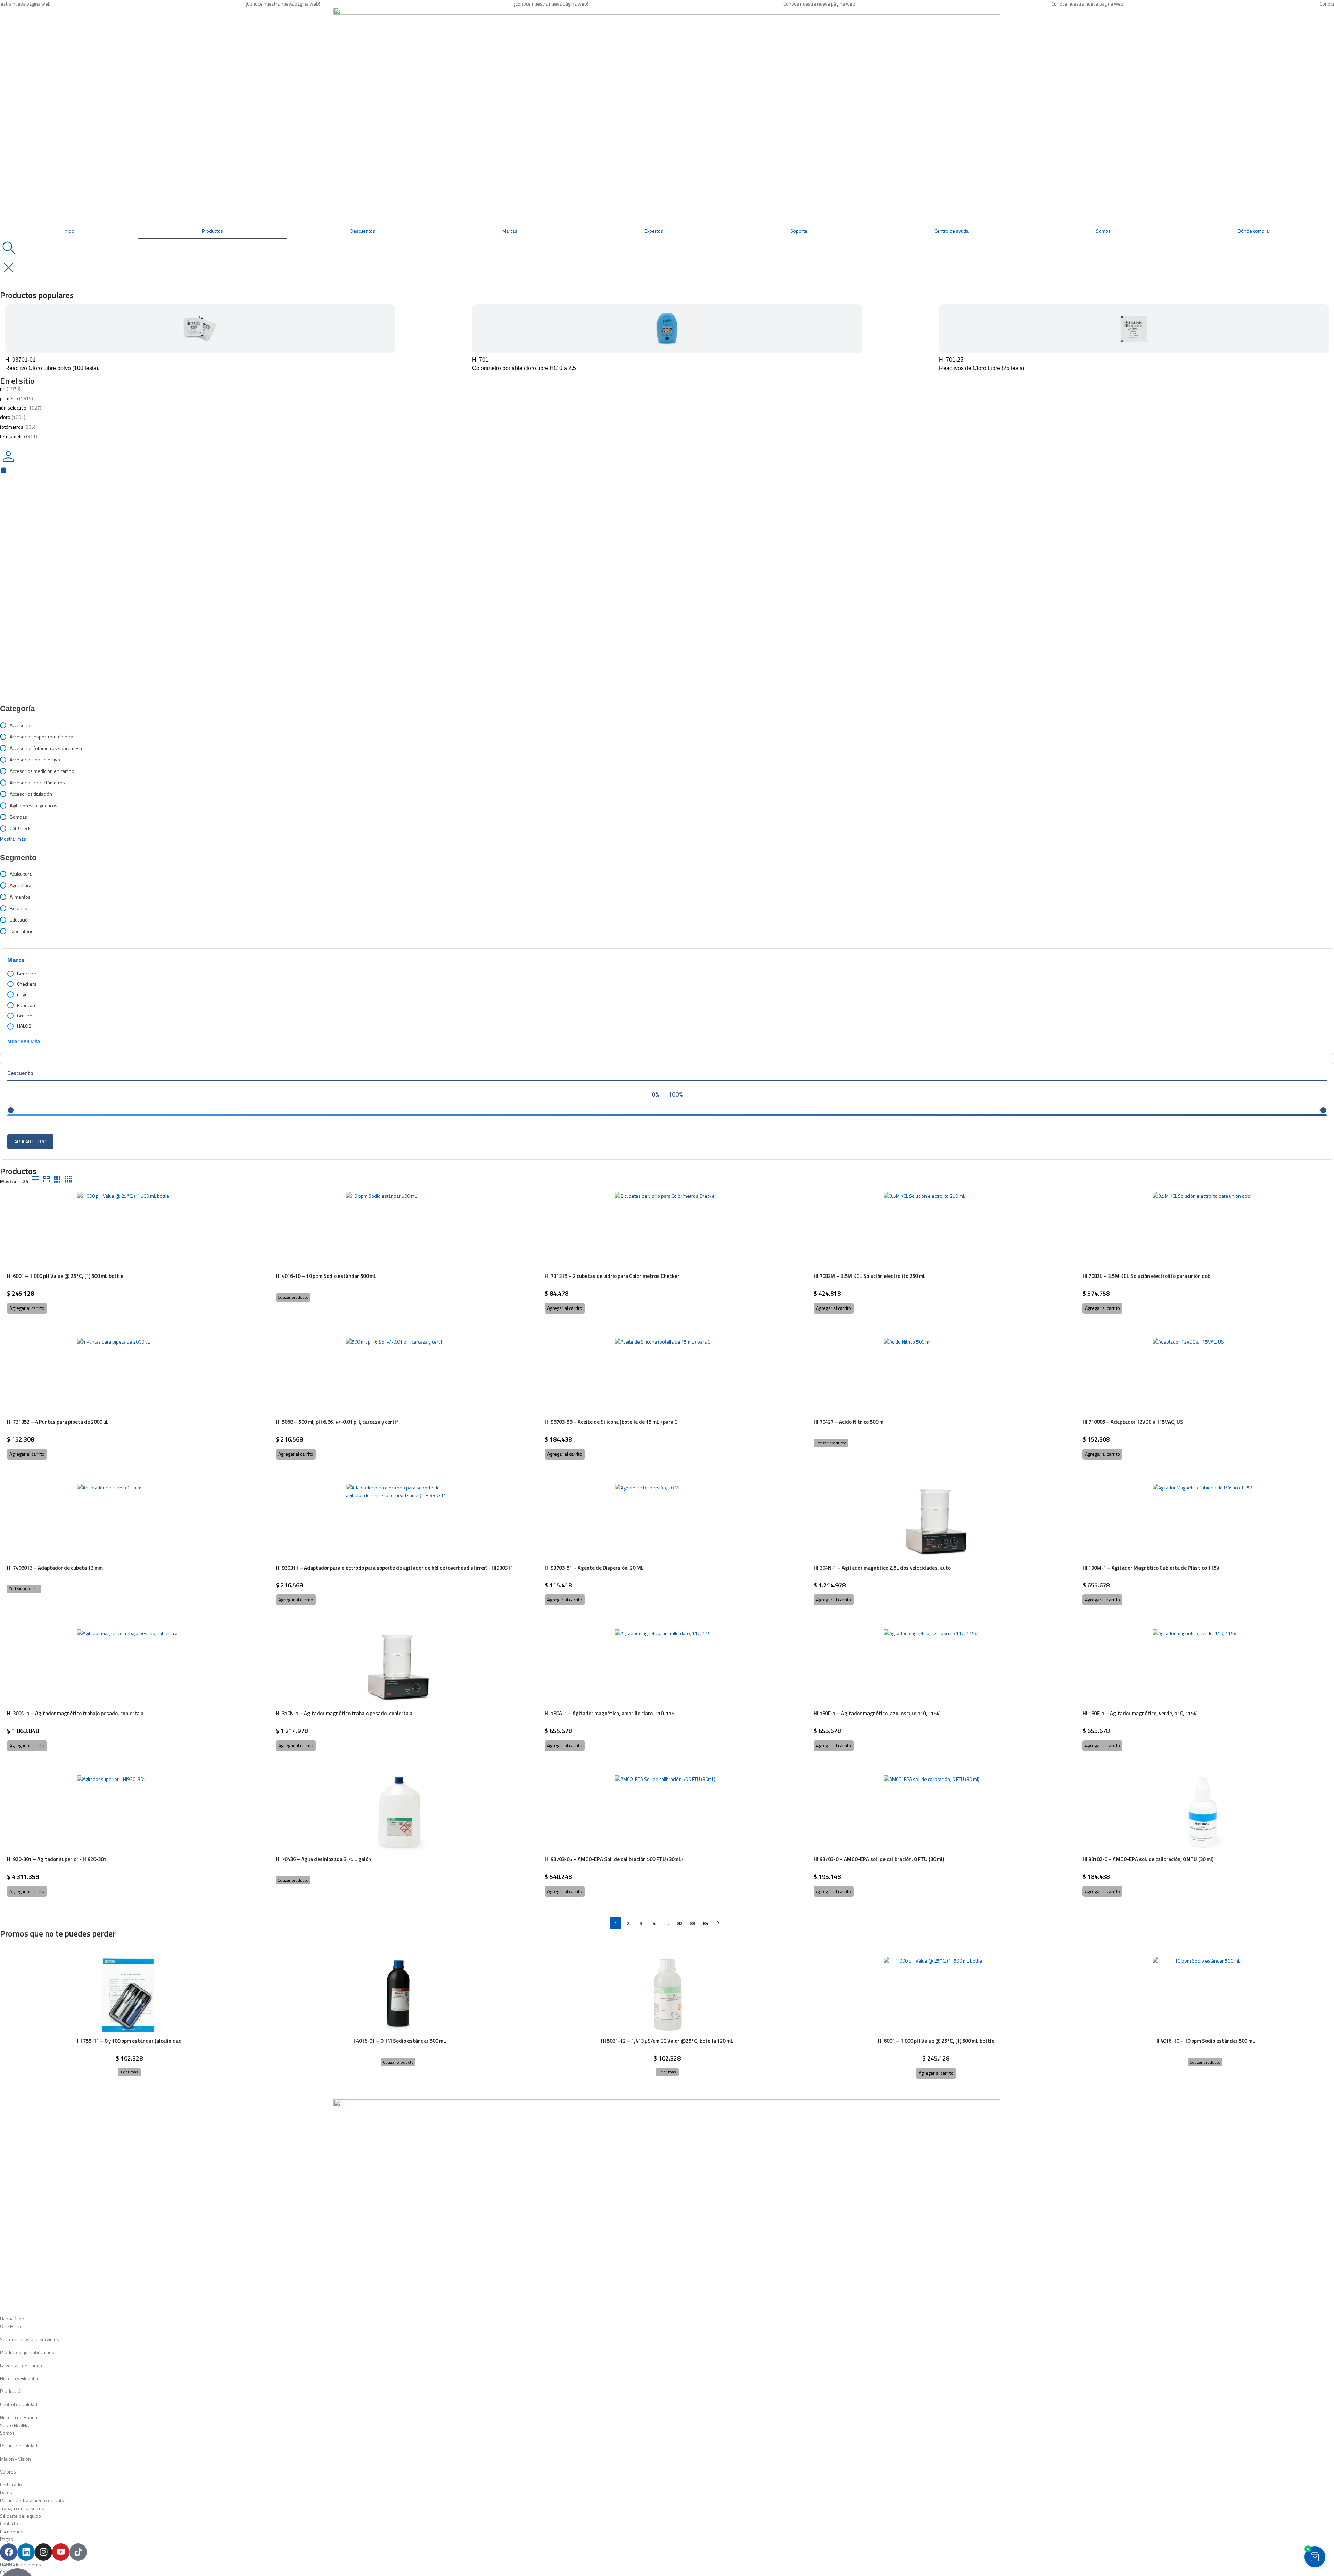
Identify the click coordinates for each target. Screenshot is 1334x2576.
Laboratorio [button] (22, 931)
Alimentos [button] (20, 897)
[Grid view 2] (46, 1179)
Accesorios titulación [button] (31, 794)
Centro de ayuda (952, 231)
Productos (212, 231)
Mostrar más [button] (13, 839)
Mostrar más (24, 1041)
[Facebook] (9, 2552)
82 (680, 1923)
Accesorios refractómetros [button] (37, 782)
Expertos (654, 231)
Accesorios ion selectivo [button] (35, 759)
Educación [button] (20, 920)
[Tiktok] (78, 2552)
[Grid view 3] (57, 1179)
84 (706, 1923)
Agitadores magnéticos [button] (34, 805)
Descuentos (363, 231)
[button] (27, 1308)
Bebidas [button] (18, 908)
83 (693, 1923)
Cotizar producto (293, 1297)
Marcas (510, 231)
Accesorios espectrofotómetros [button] (43, 737)
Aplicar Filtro (30, 1142)
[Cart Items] (667, 470)
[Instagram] (43, 2552)
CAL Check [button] (20, 828)
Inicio (69, 231)
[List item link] (667, 2326)
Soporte (799, 231)
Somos (1103, 231)
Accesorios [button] (21, 725)
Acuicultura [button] (21, 874)
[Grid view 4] (69, 1179)
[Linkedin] (26, 2552)
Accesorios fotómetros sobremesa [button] (46, 748)
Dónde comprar (1254, 231)
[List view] (35, 1179)
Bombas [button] (18, 817)
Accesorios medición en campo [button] (42, 771)
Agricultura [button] (20, 885)
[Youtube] (61, 2552)
